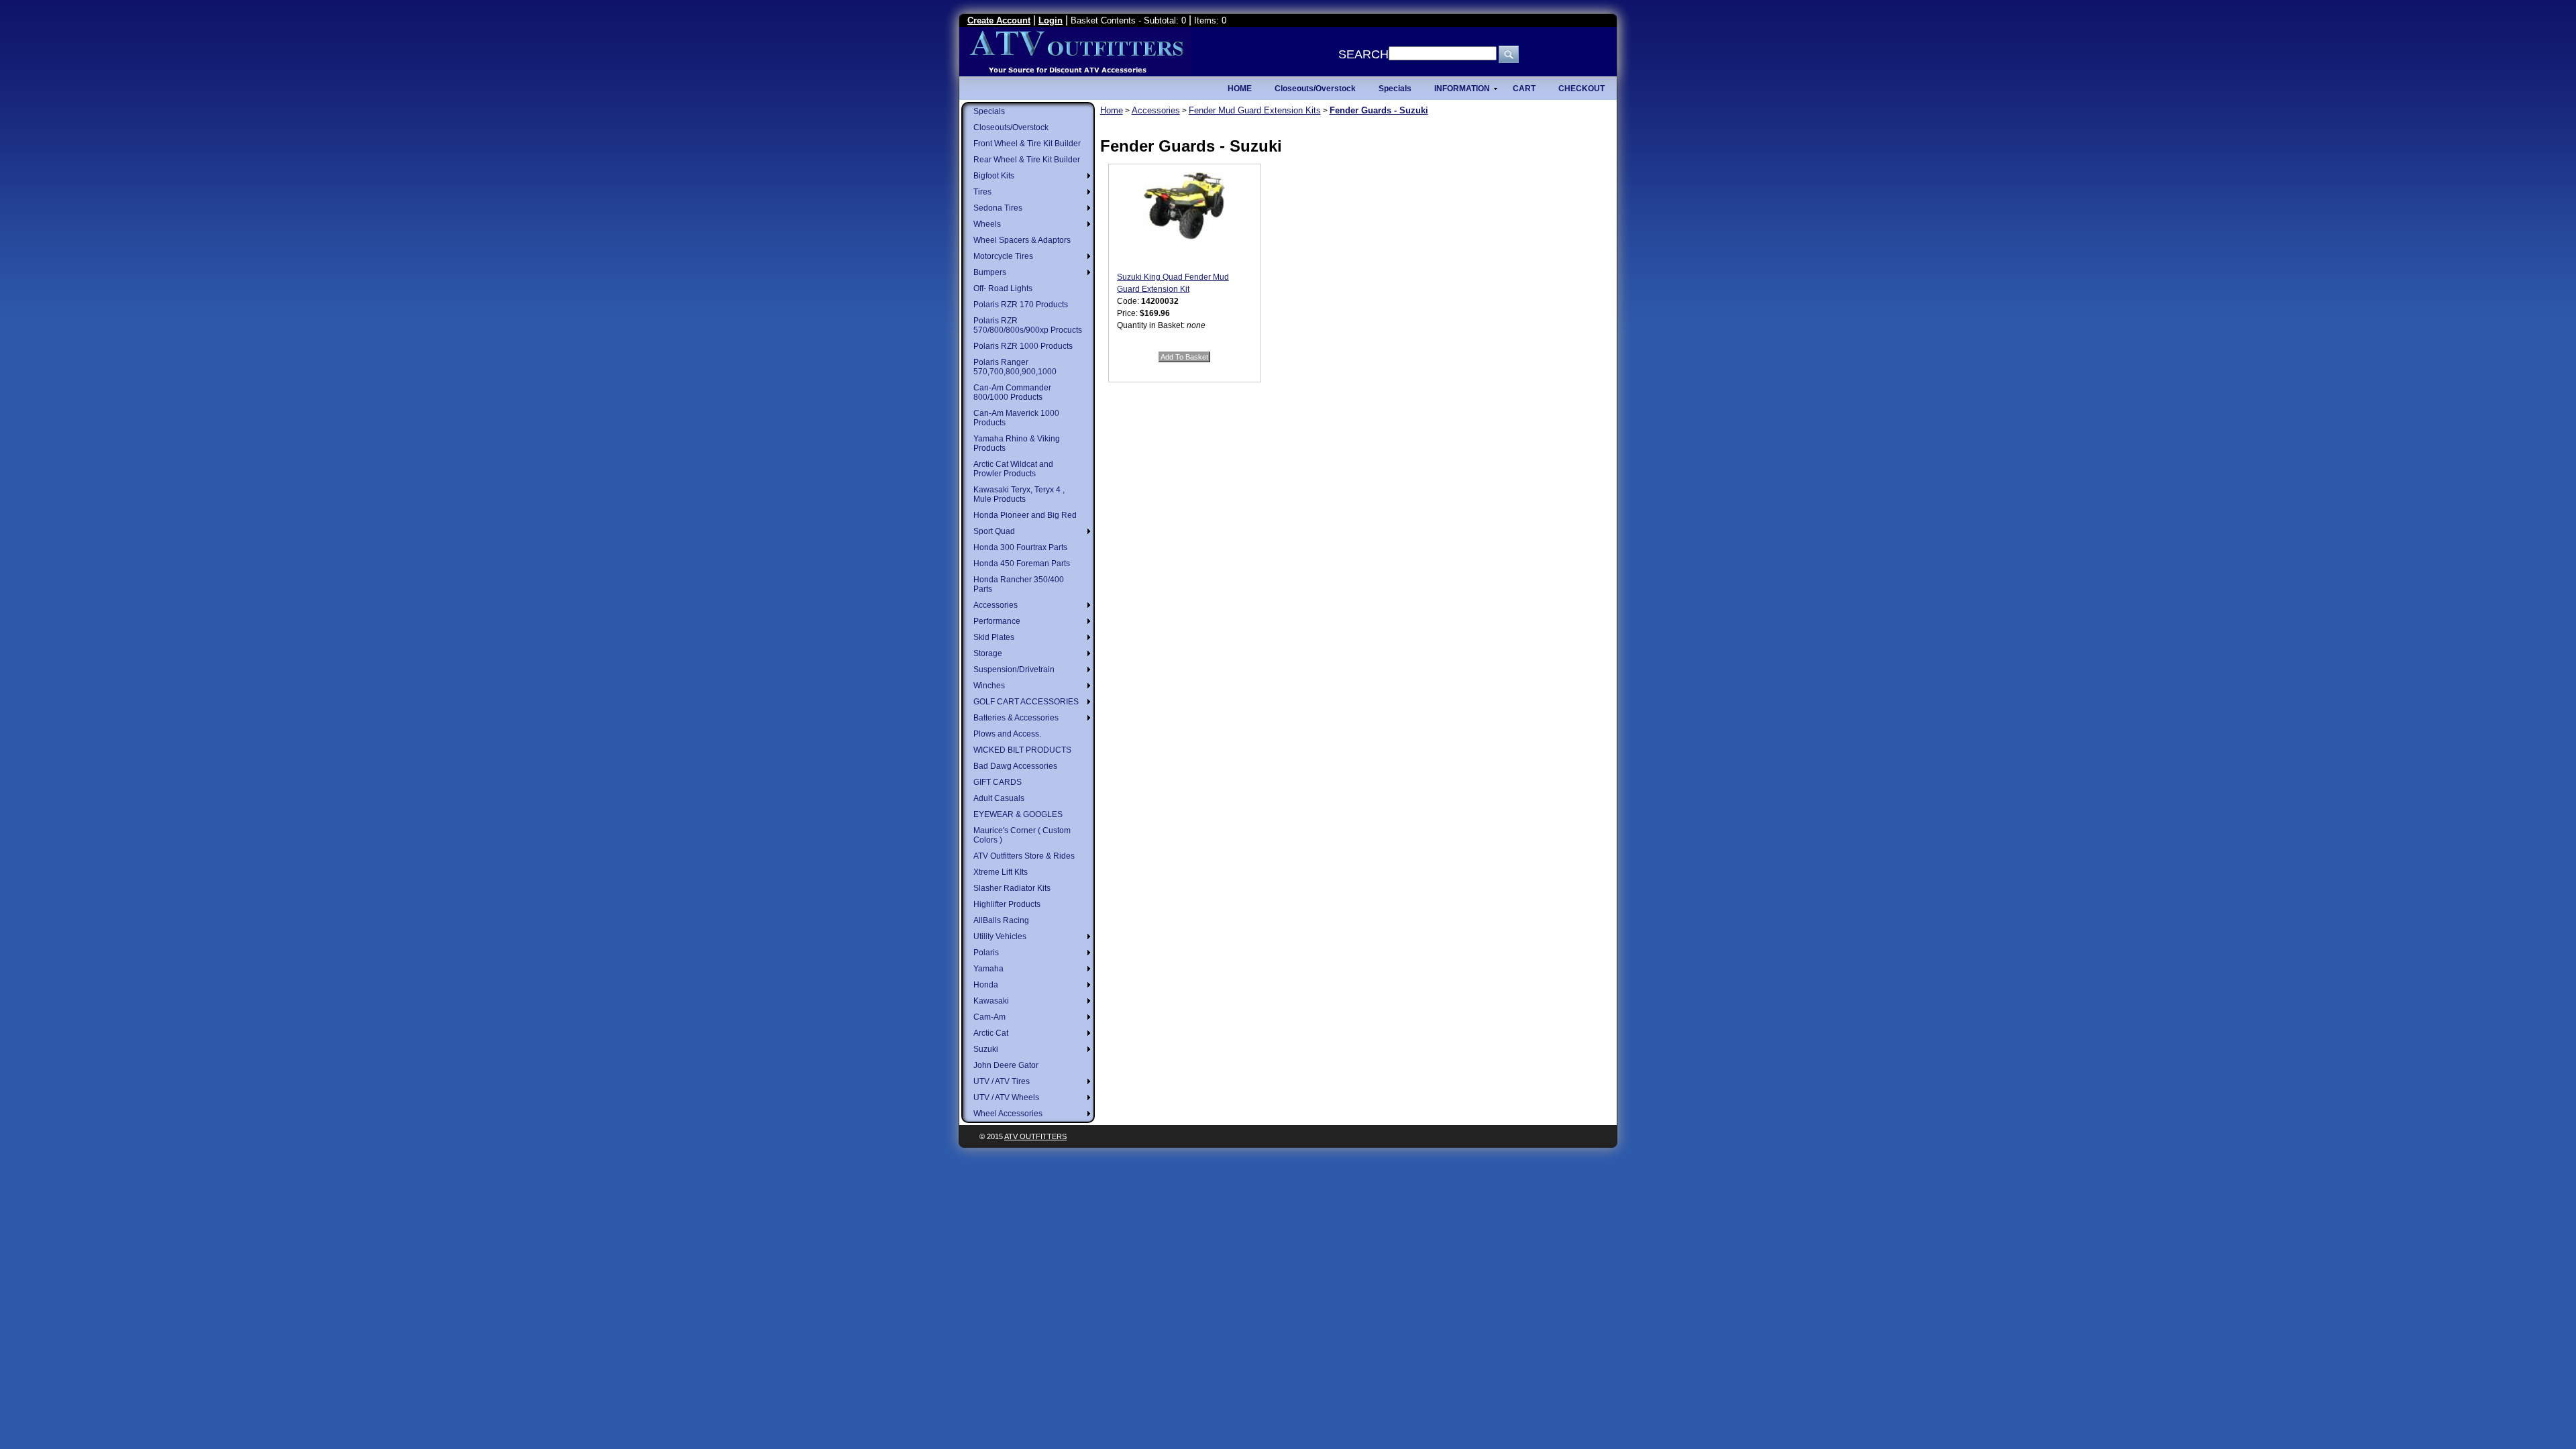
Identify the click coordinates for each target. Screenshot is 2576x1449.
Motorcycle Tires (1003, 256)
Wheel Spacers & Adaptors (1022, 240)
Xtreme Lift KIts (1001, 872)
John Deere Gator (1006, 1065)
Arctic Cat (991, 1033)
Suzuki (986, 1049)
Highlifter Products (1007, 904)
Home (1112, 110)
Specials (989, 111)
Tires (982, 192)
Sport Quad (994, 531)
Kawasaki (991, 1001)
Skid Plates (994, 637)
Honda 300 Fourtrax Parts (1020, 547)
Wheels (987, 224)
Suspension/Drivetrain (1014, 669)
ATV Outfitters (1035, 1136)
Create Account (999, 20)
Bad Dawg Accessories (1015, 766)
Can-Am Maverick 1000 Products (1016, 418)
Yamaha (988, 969)
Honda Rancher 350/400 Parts (1019, 584)
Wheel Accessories (1008, 1114)
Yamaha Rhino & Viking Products (1017, 443)
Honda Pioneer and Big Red (1025, 515)
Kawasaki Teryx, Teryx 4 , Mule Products (1019, 494)
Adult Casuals (999, 798)
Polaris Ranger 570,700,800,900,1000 (1015, 367)
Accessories (996, 605)
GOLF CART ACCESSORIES (1026, 702)
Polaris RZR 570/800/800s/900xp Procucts (1028, 325)
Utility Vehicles (1000, 936)
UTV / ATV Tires (1002, 1081)
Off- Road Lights (1003, 288)
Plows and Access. (1007, 734)
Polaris (986, 953)
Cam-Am (989, 1017)
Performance (997, 621)
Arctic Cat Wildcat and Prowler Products (1013, 469)
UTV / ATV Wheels (1006, 1097)
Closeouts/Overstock (1011, 127)
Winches (989, 686)
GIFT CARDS (998, 782)
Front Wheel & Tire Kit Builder (1027, 144)
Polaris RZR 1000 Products (1023, 346)
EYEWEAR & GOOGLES (1018, 814)
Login (1051, 20)
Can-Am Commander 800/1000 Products (1012, 392)
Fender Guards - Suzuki (1379, 110)
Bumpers (990, 272)
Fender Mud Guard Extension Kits (1255, 110)
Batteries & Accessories (1016, 718)
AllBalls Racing (1001, 920)
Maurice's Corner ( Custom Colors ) (1022, 835)
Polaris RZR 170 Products (1021, 305)
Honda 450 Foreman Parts (1022, 563)
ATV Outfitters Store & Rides (1024, 856)
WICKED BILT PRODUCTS (1022, 750)
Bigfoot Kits (994, 176)
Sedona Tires (998, 208)
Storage (988, 653)
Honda (986, 985)
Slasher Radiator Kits (1012, 888)
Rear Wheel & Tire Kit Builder (1027, 160)
